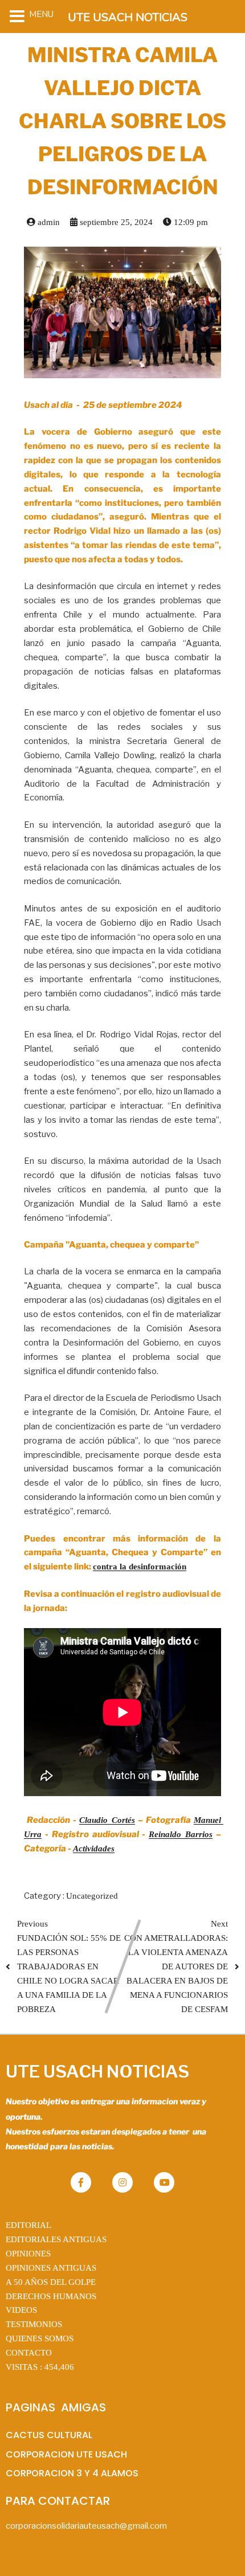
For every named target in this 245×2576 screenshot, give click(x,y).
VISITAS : (40, 2367)
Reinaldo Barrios (181, 1834)
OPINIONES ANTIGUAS (51, 2268)
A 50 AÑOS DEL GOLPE (51, 2282)
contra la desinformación (140, 1567)
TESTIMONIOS (34, 2324)
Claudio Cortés (107, 1820)
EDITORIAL (28, 2225)
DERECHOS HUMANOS (51, 2296)
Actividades (94, 1849)
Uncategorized (92, 1896)
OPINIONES (28, 2254)
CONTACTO (29, 2353)
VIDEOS (21, 2310)
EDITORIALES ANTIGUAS (56, 2239)
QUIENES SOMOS (40, 2338)
